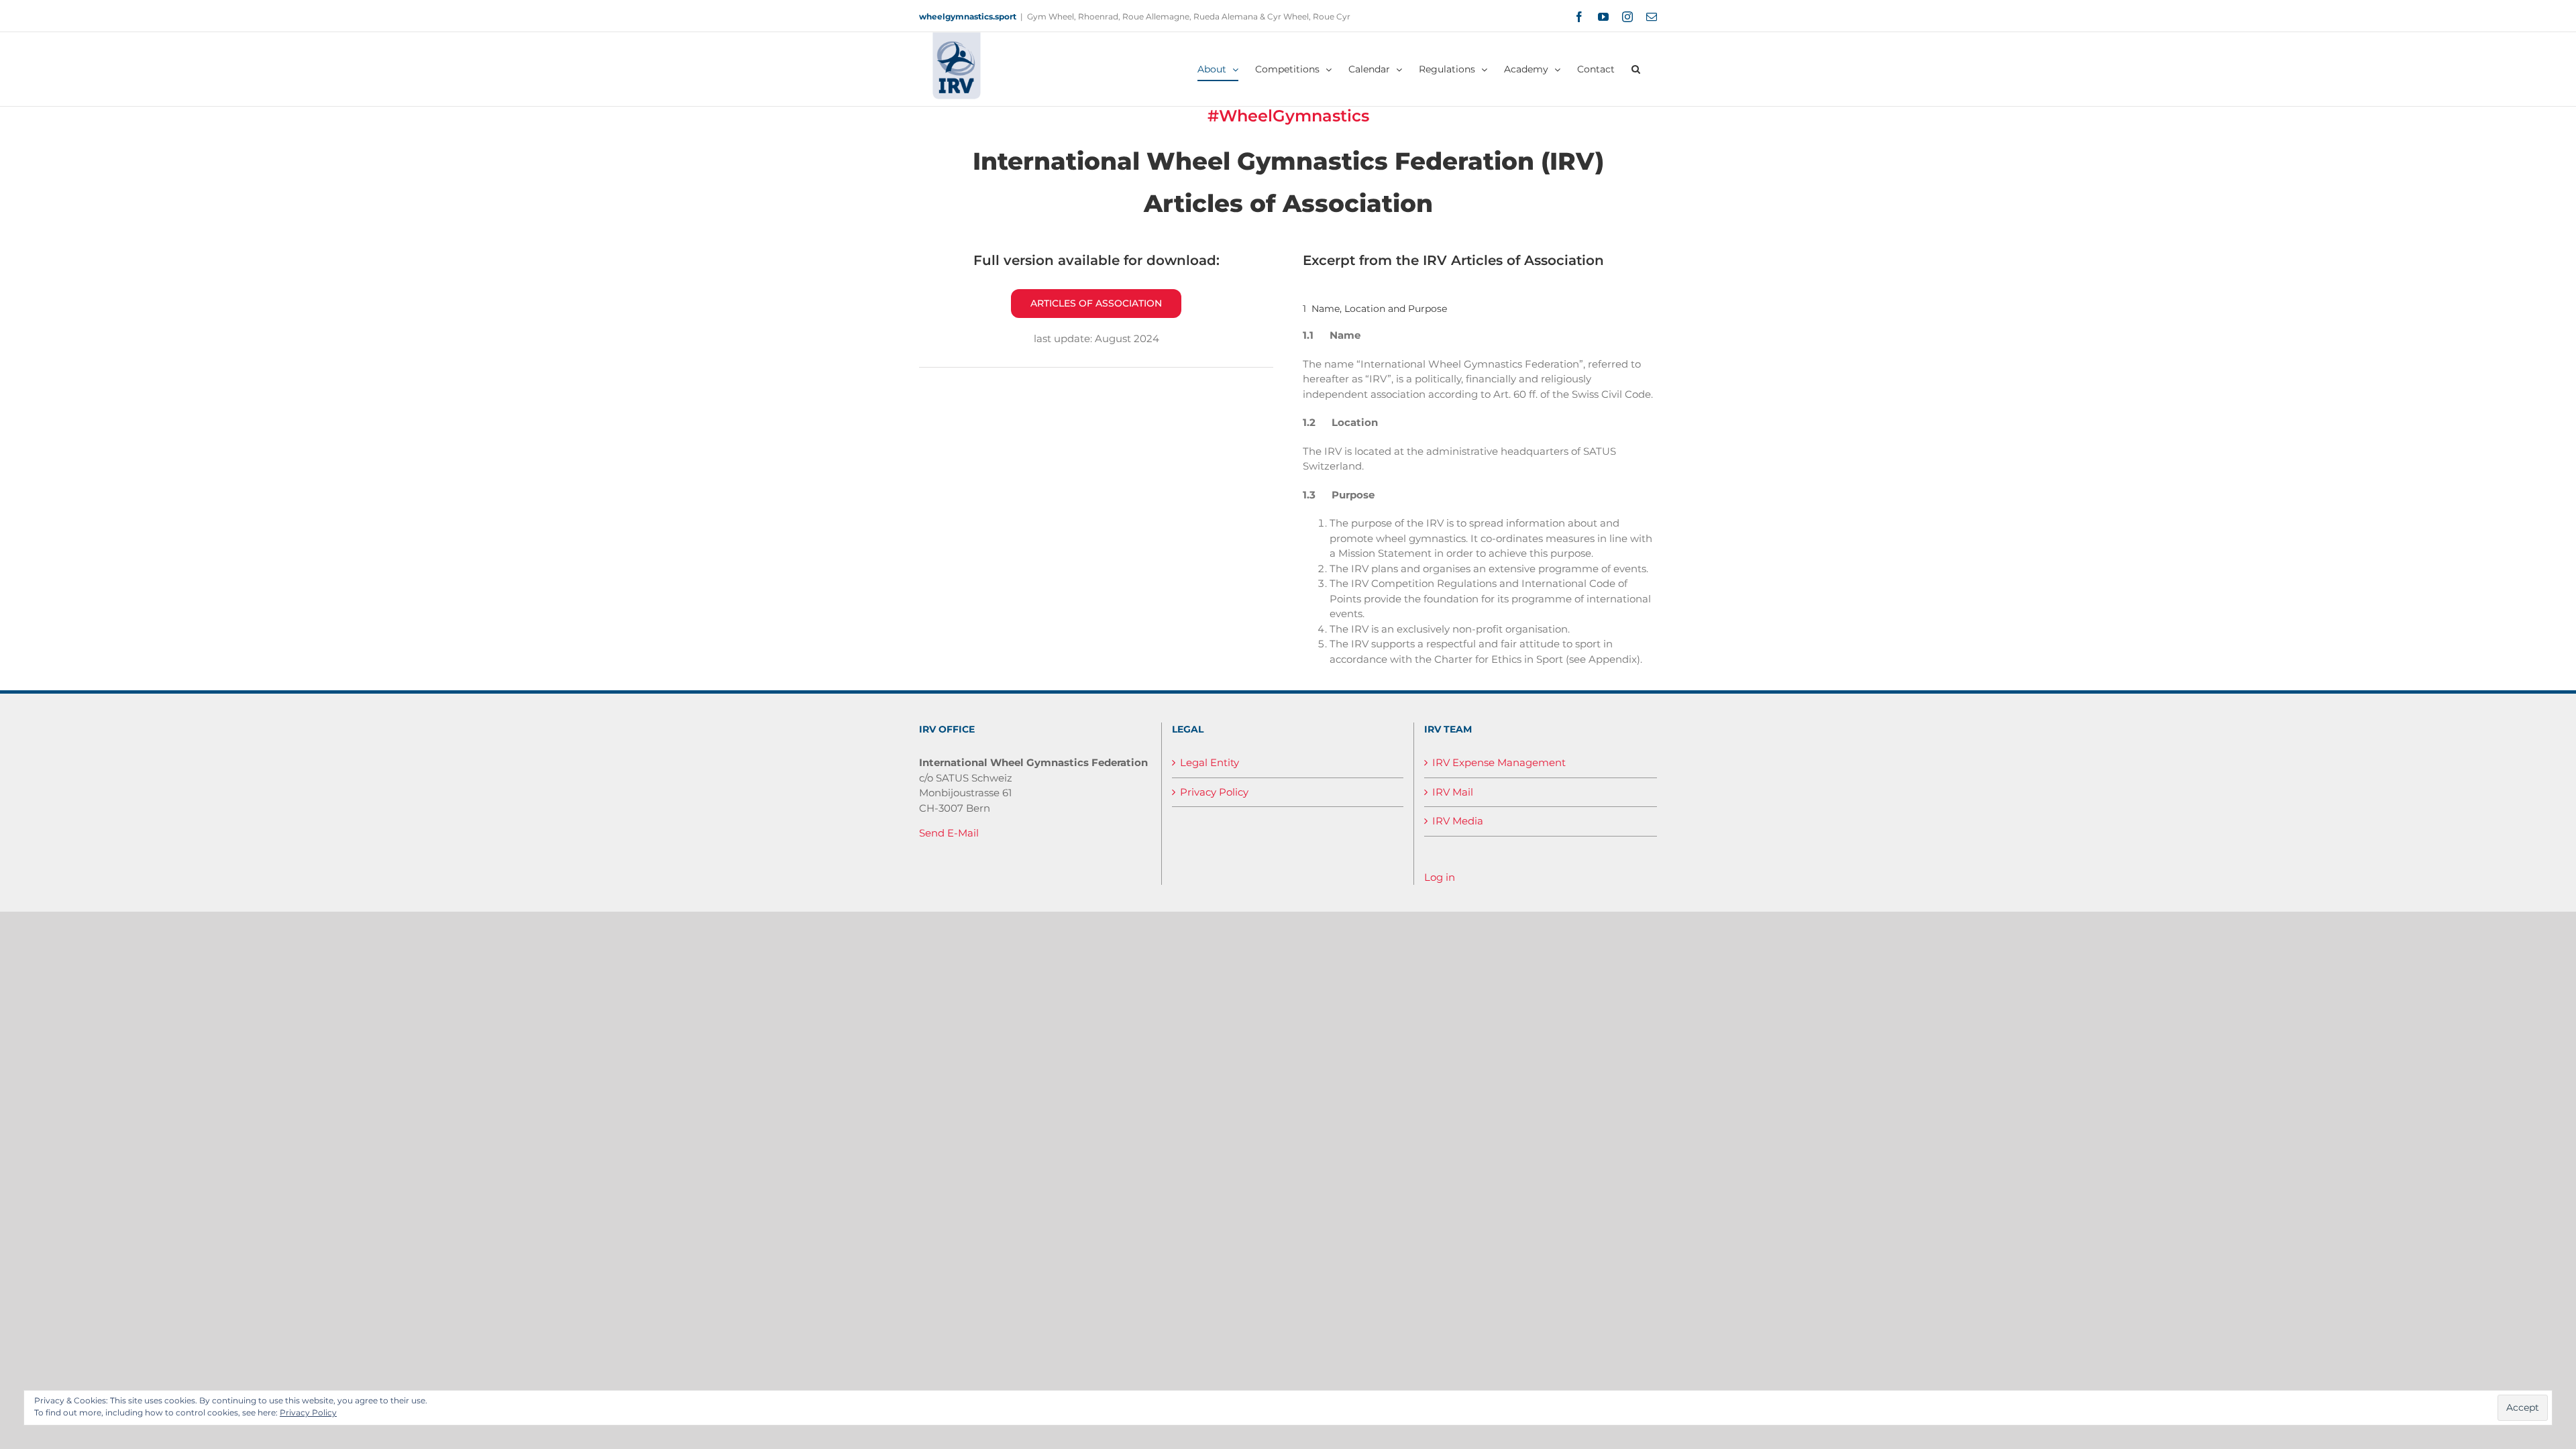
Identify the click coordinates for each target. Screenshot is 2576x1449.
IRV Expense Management (1499, 762)
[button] (1636, 69)
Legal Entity (1210, 762)
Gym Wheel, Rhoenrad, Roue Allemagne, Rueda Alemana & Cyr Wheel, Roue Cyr (1189, 16)
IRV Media (1458, 821)
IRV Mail (1453, 792)
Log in (1440, 877)
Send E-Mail (949, 833)
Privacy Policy (1214, 792)
